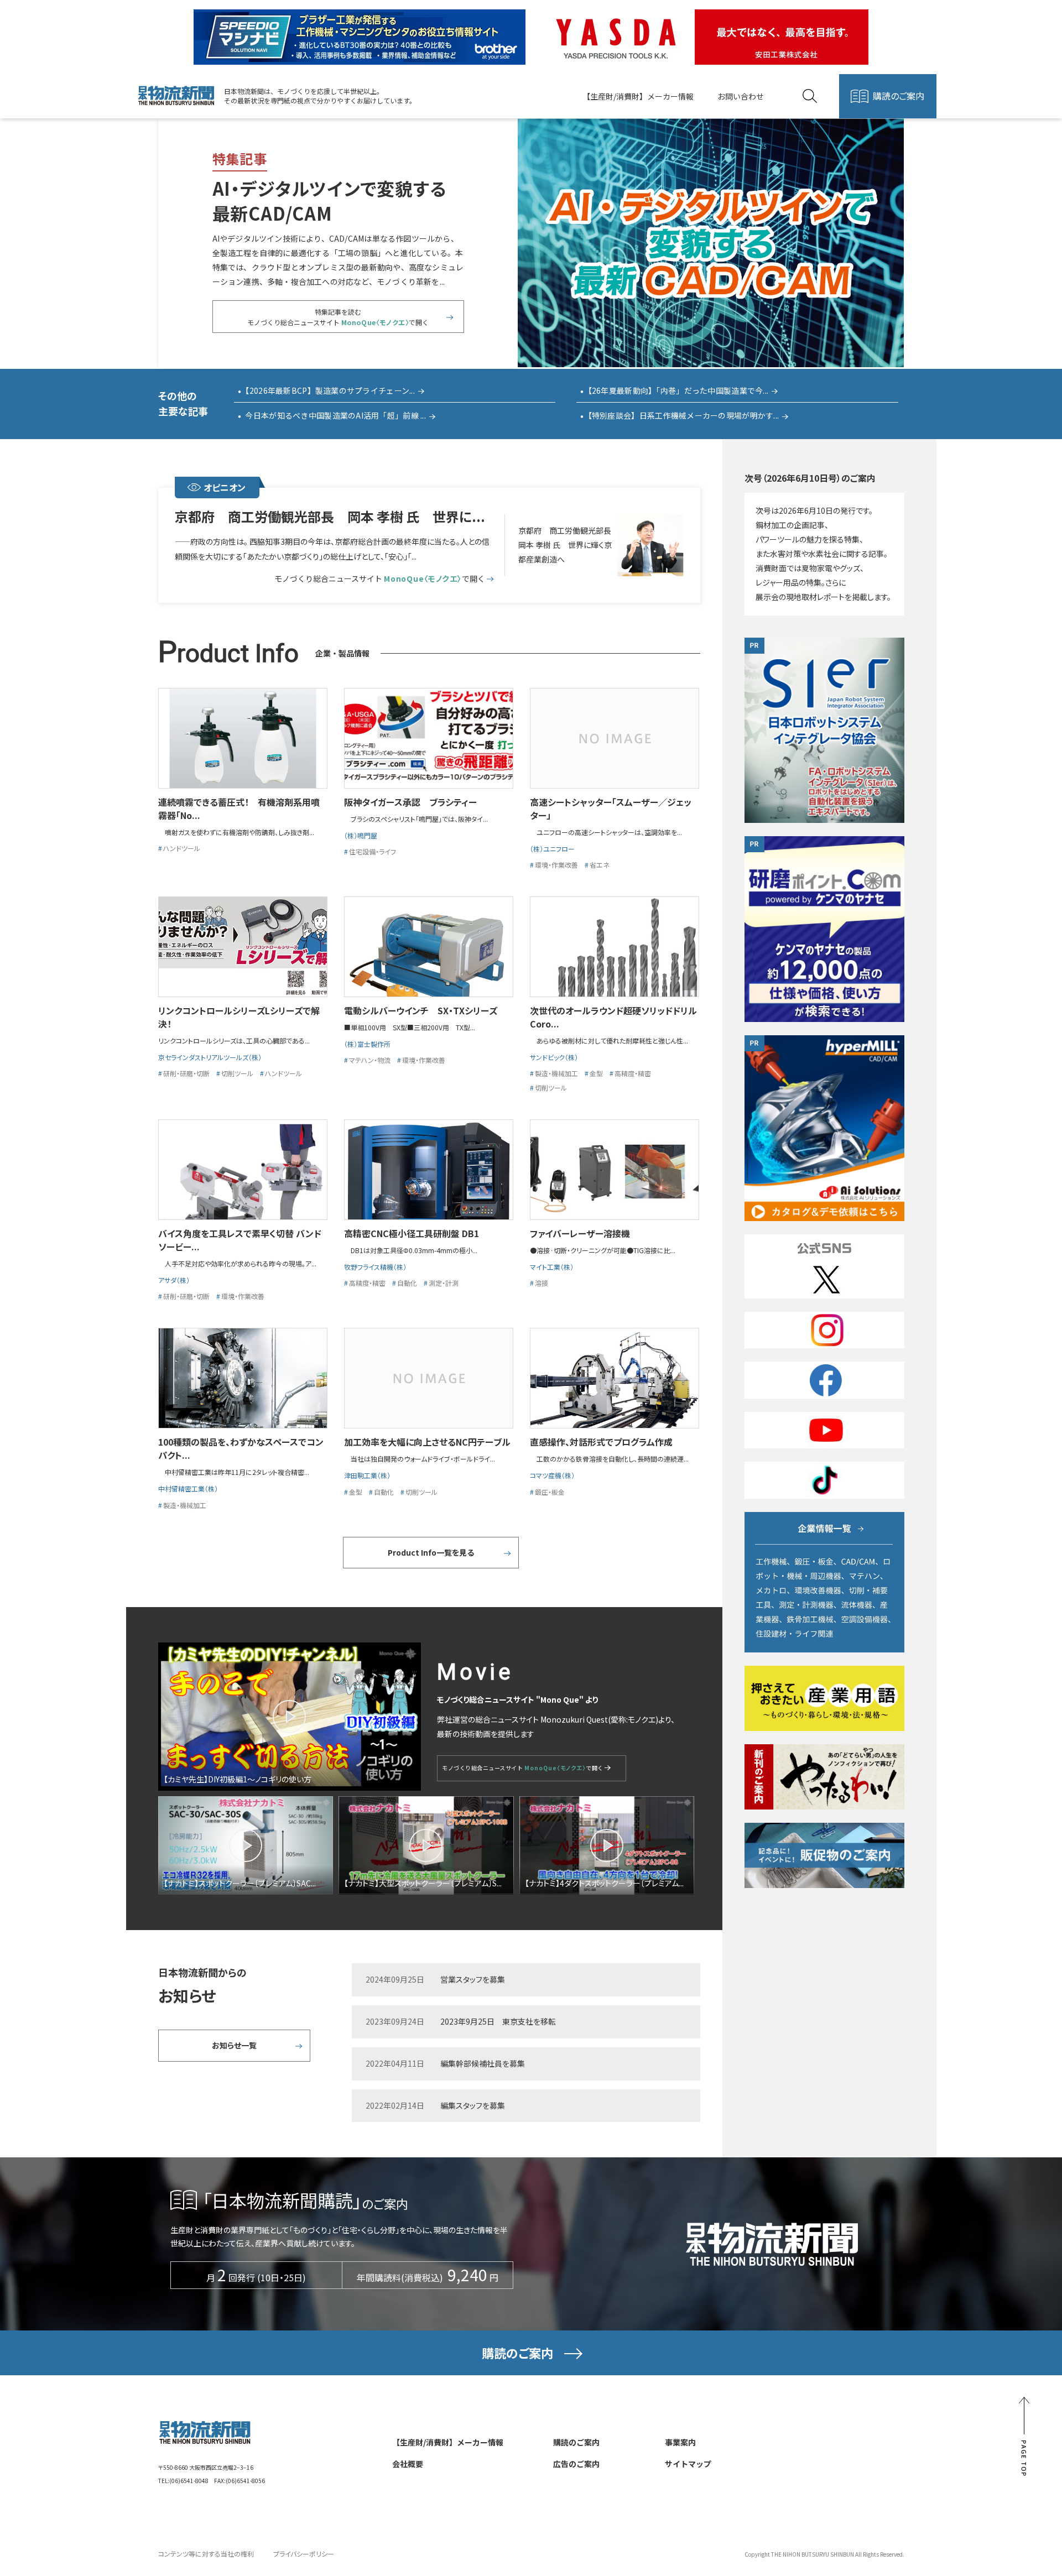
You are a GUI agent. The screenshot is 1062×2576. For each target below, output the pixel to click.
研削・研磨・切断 (186, 1073)
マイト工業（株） (552, 1267)
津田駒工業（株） (367, 1475)
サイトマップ (688, 2464)
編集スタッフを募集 (473, 2105)
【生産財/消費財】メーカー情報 (638, 96)
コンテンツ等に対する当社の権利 (206, 2554)
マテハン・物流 (370, 1060)
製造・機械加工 (556, 1073)
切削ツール (237, 1073)
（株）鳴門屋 (361, 835)
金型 (596, 1073)
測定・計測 (444, 1283)
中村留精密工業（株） (188, 1488)
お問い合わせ (741, 96)
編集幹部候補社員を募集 (483, 2063)
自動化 (407, 1283)
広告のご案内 (576, 2464)
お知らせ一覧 (234, 2045)
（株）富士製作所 (367, 1044)
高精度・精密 (633, 1073)
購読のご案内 (899, 96)
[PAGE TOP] (1024, 2437)
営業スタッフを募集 (473, 1979)
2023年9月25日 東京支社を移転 (498, 2021)
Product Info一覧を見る (431, 1552)
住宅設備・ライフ (373, 851)
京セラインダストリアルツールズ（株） (210, 1057)
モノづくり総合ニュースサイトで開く (379, 579)
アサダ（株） (174, 1280)
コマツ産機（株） (556, 1475)
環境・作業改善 (556, 865)
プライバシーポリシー (304, 2554)
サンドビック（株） (554, 1057)
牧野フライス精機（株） (375, 1267)
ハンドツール (182, 848)
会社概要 (408, 2464)
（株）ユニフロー (552, 849)
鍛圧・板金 (550, 1492)
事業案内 (680, 2442)
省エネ (600, 865)
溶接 (542, 1283)
